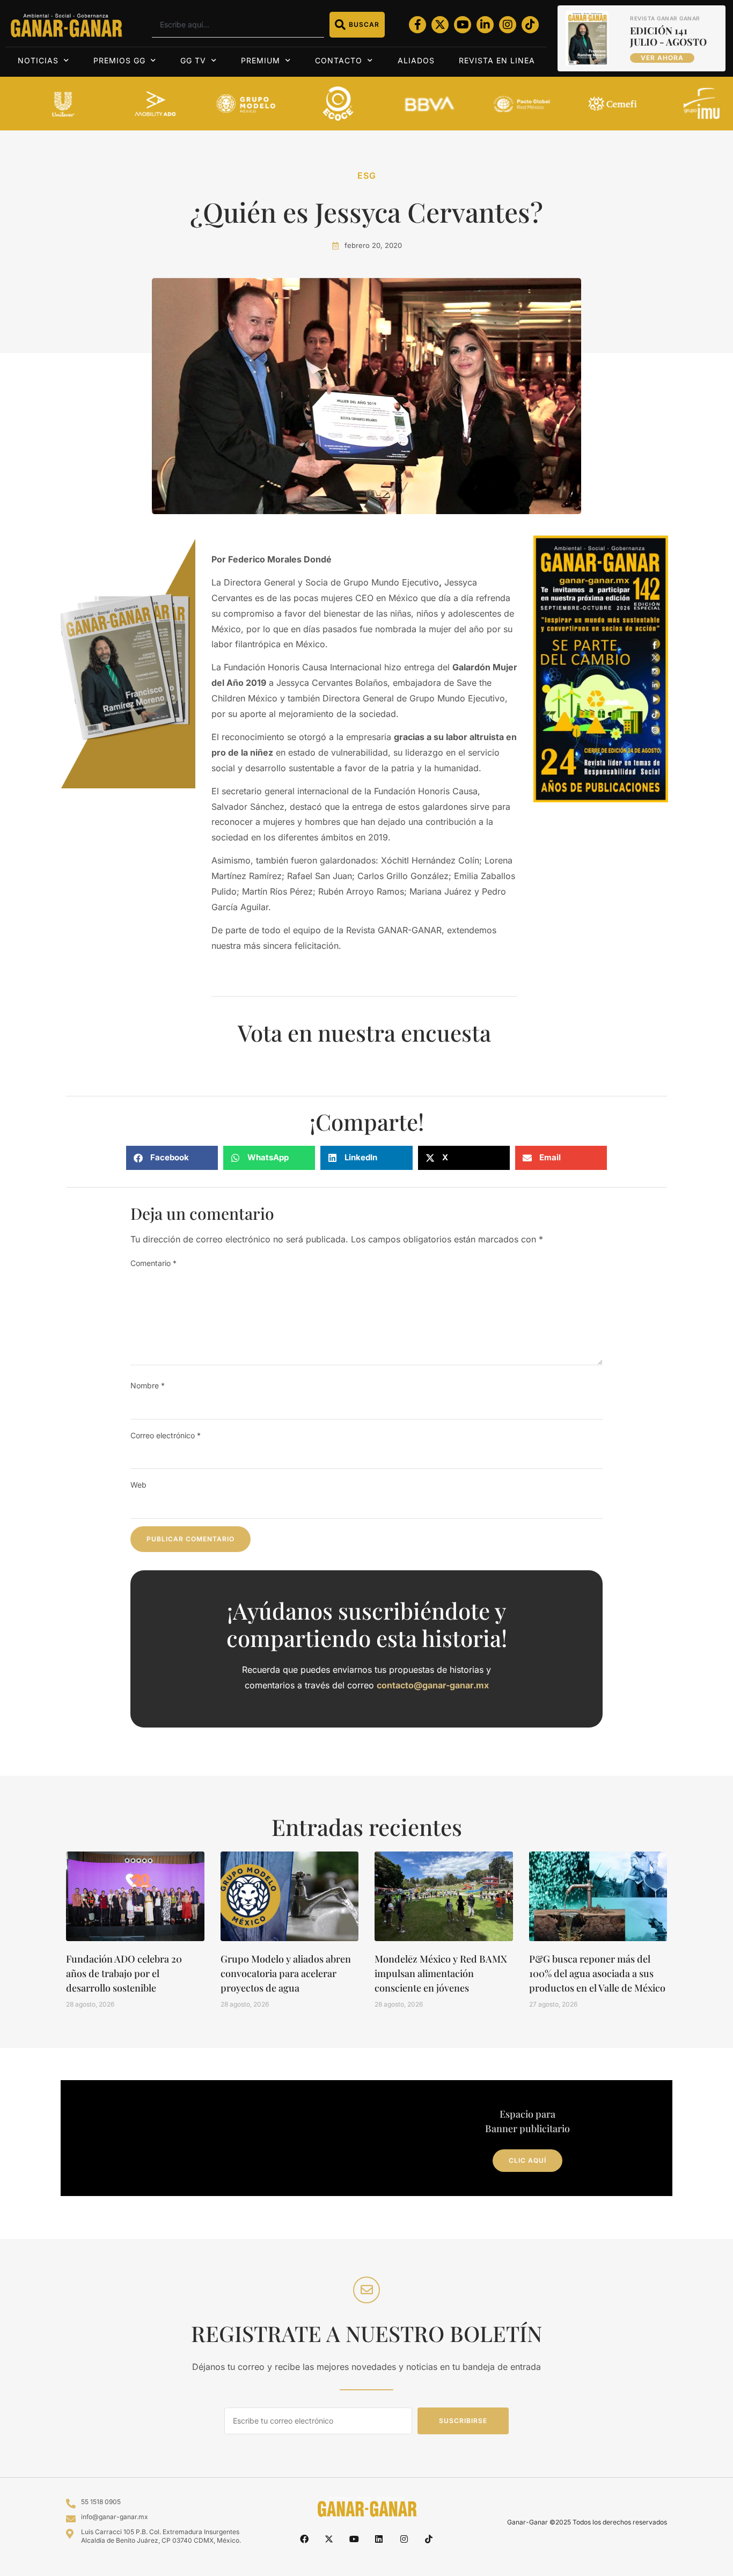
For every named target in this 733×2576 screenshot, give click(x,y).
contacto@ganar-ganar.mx (433, 1685)
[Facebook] (304, 2539)
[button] (172, 1158)
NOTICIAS (38, 60)
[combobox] (238, 25)
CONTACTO (339, 60)
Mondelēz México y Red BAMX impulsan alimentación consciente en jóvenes (441, 1973)
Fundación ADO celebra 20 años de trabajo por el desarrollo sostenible (124, 1973)
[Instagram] (508, 25)
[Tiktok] (530, 25)
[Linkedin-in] (485, 25)
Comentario (153, 1263)
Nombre (148, 1385)
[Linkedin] (379, 2539)
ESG (367, 175)
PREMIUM (261, 60)
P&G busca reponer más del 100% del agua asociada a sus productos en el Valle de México (597, 1973)
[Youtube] (463, 25)
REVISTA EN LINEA (497, 60)
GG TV (193, 60)
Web (138, 1485)
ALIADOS (416, 60)
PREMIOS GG (119, 60)
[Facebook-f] (417, 25)
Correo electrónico (166, 1435)
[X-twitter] (440, 25)
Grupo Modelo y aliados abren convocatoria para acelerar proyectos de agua (286, 1973)
